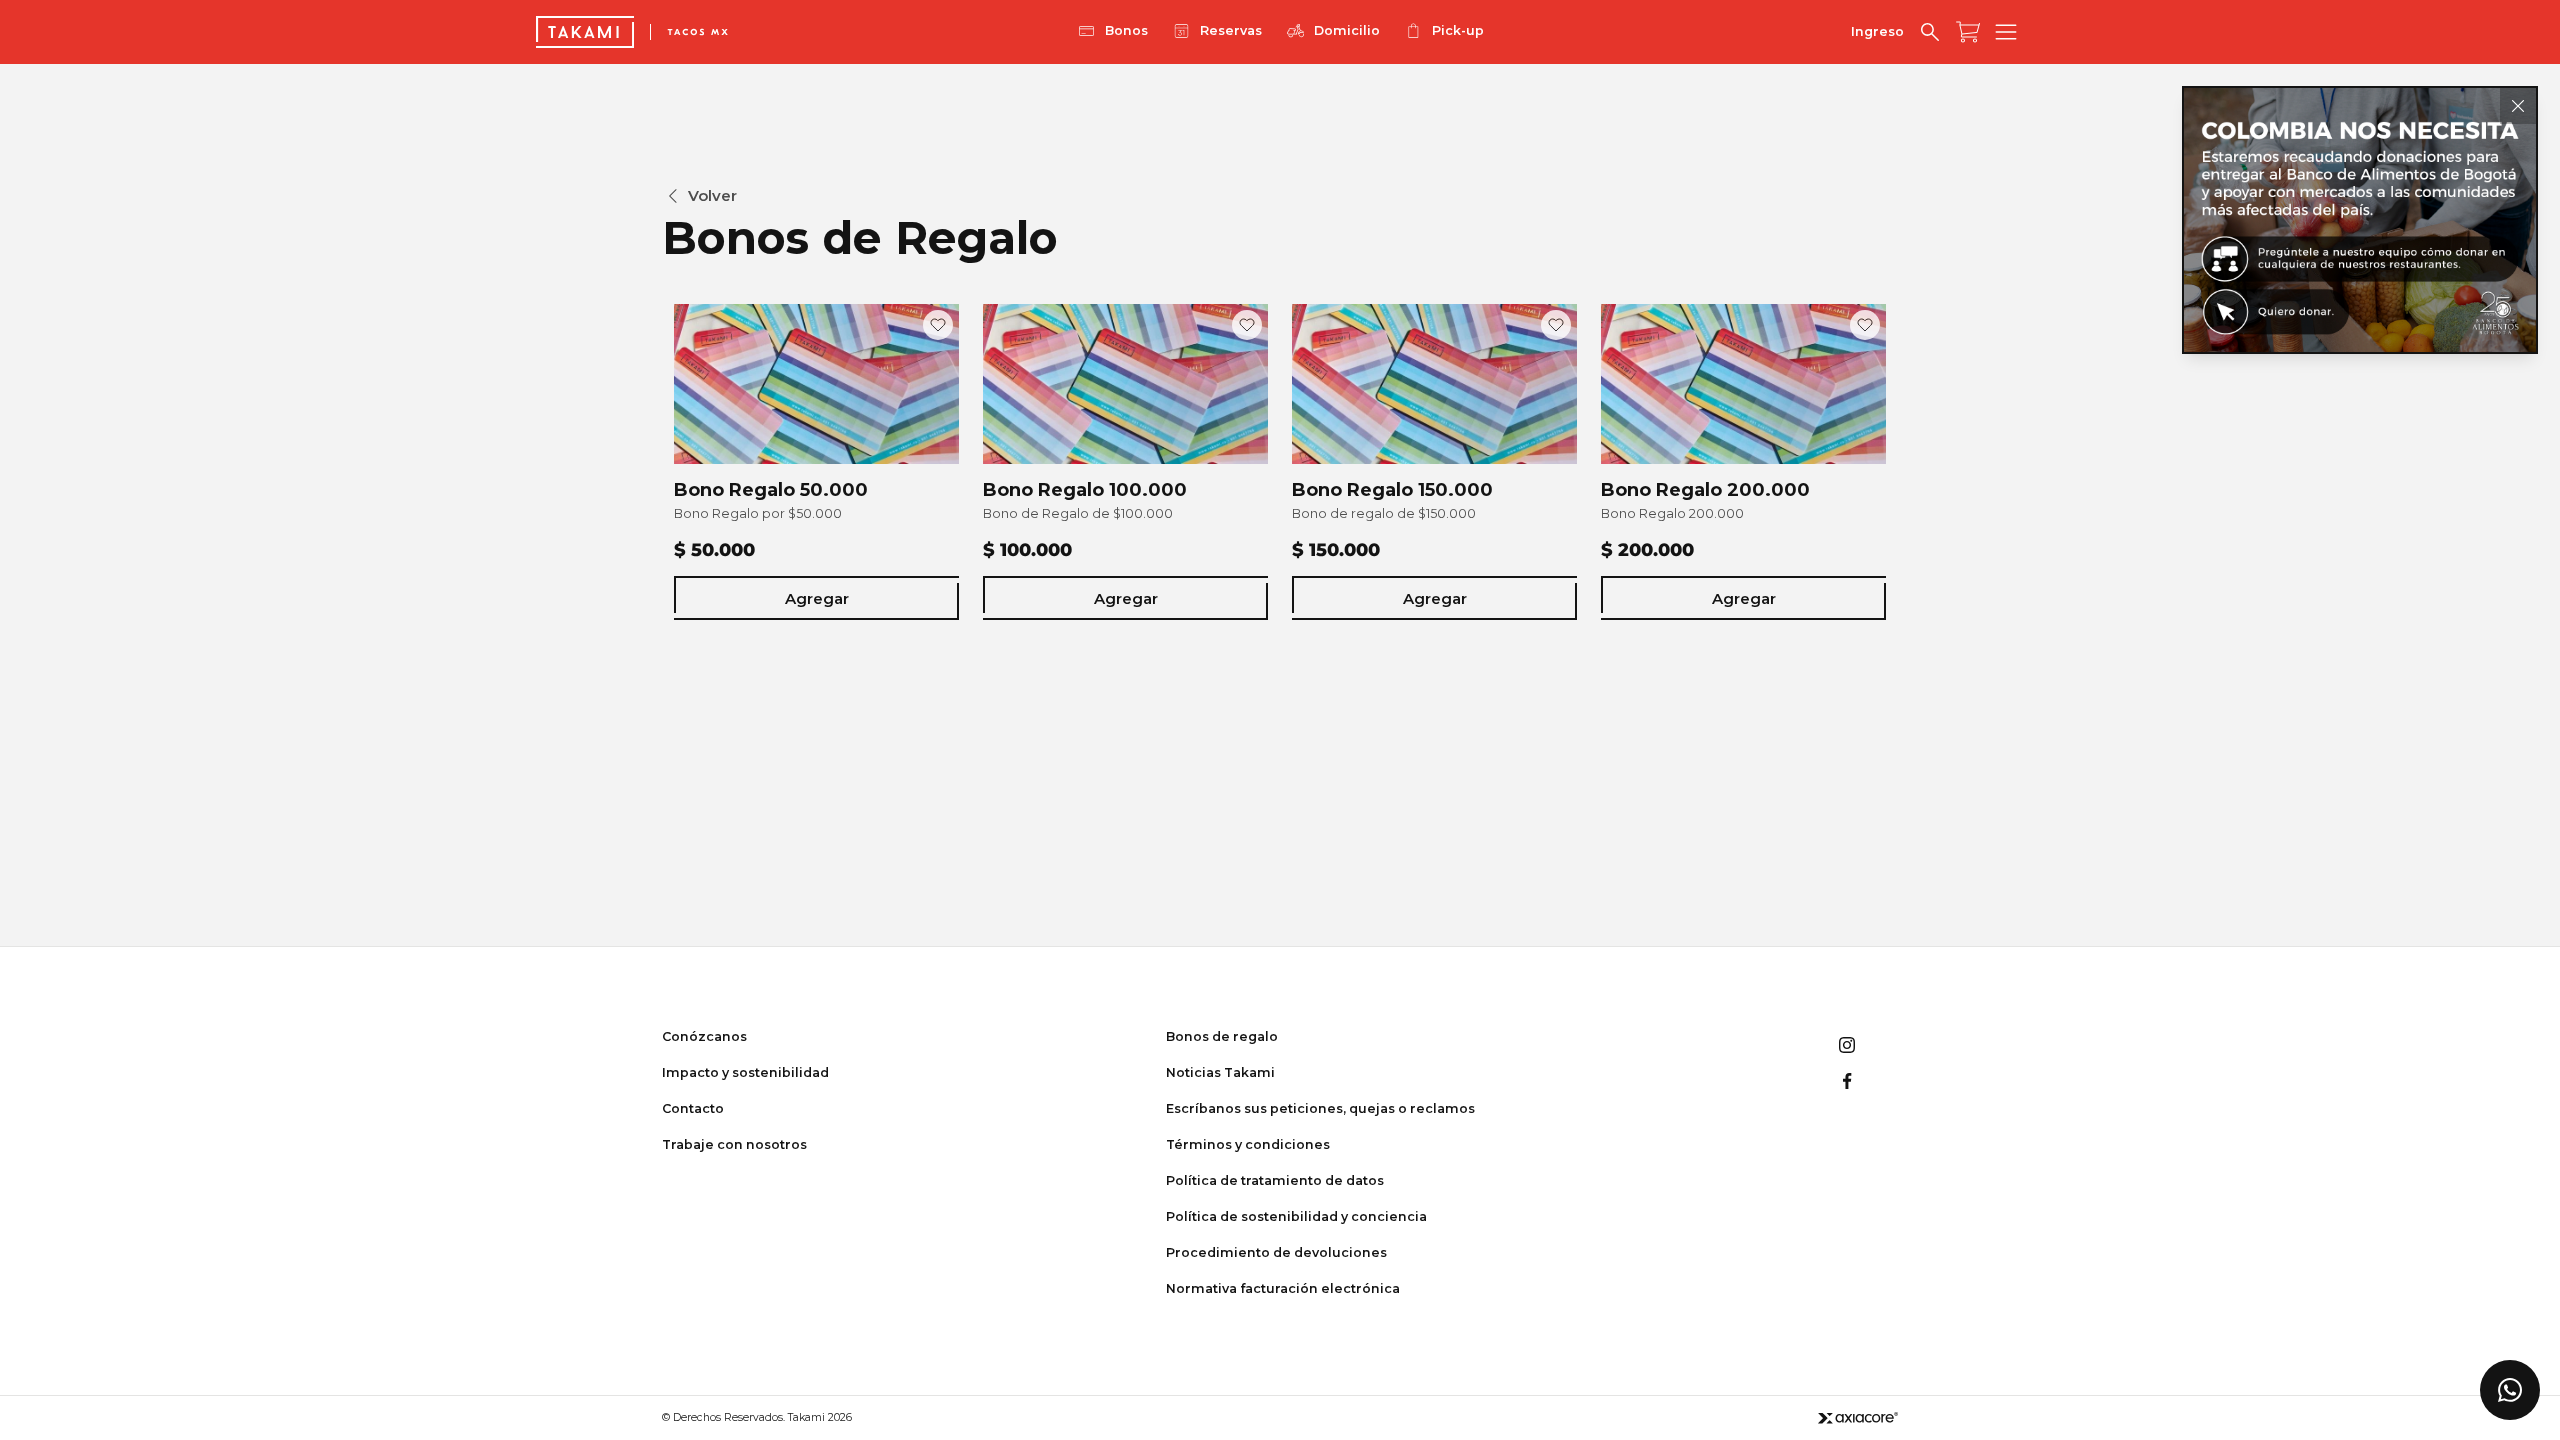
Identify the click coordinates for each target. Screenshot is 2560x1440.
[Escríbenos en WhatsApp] (2510, 1390)
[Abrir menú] (2006, 32)
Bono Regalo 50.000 (771, 490)
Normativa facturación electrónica (1283, 1288)
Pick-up (1458, 30)
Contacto (693, 1108)
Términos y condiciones (1248, 1144)
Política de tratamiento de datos (1275, 1180)
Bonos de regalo (1222, 1036)
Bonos (1126, 30)
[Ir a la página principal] (585, 32)
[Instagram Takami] (1847, 1045)
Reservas (1231, 30)
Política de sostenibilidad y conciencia (1296, 1216)
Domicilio (1347, 30)
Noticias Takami (1220, 1072)
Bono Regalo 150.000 (1392, 490)
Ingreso (1877, 31)
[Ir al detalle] (2360, 220)
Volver (712, 195)
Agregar (817, 598)
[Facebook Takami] (1847, 1081)
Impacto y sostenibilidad (745, 1072)
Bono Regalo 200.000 (1705, 490)
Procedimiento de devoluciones (1276, 1252)
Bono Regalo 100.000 (1085, 490)
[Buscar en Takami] (1930, 32)
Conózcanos (704, 1036)
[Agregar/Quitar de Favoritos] (938, 325)
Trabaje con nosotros (734, 1144)
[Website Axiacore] (1858, 1417)
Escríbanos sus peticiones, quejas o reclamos (1320, 1108)
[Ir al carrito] (1968, 32)
